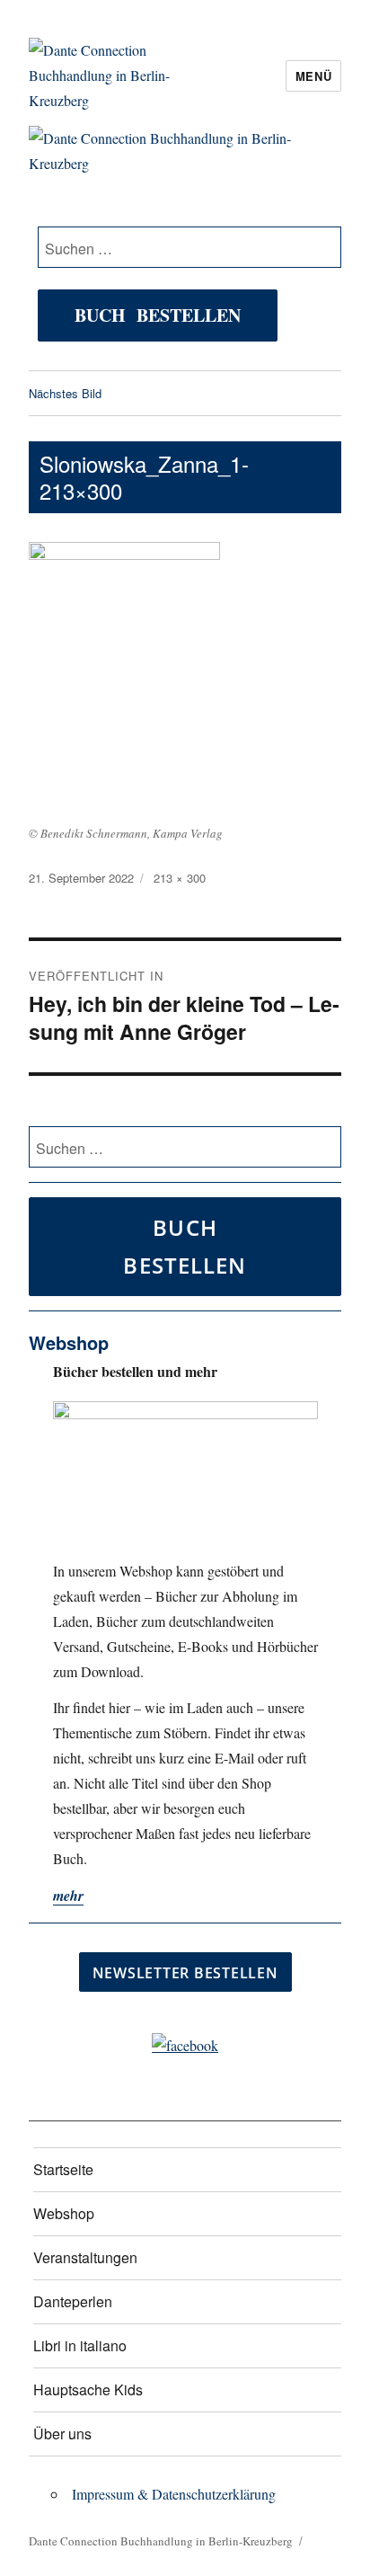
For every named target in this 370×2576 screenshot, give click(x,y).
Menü (313, 76)
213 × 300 (180, 878)
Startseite (63, 2169)
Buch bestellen (158, 315)
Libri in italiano (80, 2345)
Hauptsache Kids (88, 2389)
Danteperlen (73, 2301)
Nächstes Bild (65, 393)
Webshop (64, 2213)
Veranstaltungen (85, 2257)
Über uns (62, 2434)
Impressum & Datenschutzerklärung (174, 2494)
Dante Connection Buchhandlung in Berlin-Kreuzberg (161, 2541)
